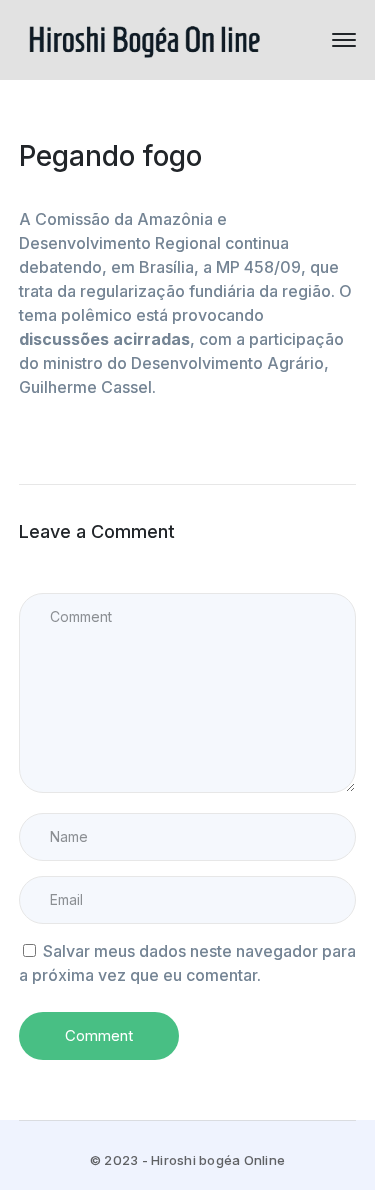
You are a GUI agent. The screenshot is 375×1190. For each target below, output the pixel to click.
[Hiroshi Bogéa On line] (144, 38)
